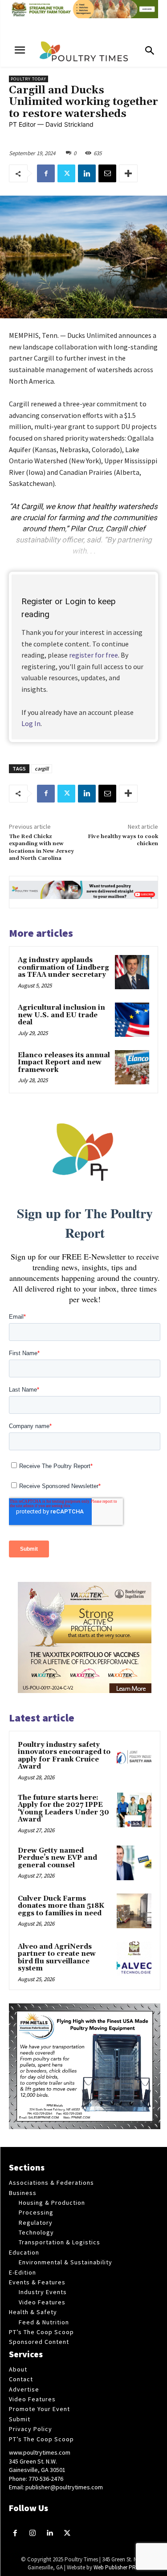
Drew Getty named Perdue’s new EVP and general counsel (57, 1858)
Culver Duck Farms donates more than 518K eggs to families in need (61, 1906)
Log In (31, 723)
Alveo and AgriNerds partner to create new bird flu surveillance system (57, 1958)
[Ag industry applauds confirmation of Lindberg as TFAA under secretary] (132, 972)
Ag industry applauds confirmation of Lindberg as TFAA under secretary (63, 967)
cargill (42, 768)
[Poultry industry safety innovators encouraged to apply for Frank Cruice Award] (134, 1757)
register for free (94, 655)
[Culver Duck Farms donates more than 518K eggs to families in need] (134, 1911)
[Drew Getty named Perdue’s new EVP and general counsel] (134, 1863)
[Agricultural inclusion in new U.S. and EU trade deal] (132, 1020)
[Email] (107, 173)
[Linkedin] (87, 173)
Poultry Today (29, 79)
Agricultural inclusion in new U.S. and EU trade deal (61, 1015)
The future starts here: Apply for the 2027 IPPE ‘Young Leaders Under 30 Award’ (63, 1809)
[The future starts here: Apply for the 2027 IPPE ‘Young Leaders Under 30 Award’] (134, 1810)
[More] (128, 173)
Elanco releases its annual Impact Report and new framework (64, 1063)
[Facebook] (46, 173)
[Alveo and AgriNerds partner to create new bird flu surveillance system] (134, 1959)
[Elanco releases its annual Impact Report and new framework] (132, 1067)
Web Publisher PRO (117, 2567)
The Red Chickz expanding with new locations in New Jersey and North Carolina (41, 847)
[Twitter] (66, 173)
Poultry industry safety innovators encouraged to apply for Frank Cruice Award (64, 1756)
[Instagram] (33, 2534)
